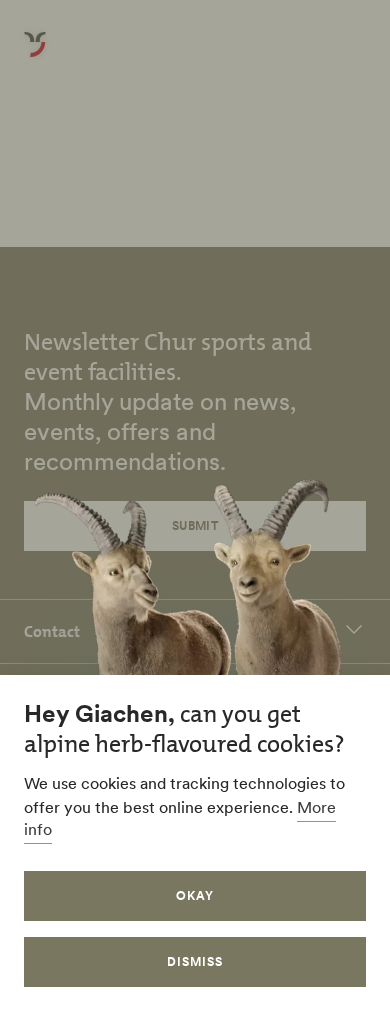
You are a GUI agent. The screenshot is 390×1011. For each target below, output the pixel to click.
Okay (195, 895)
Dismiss (195, 961)
